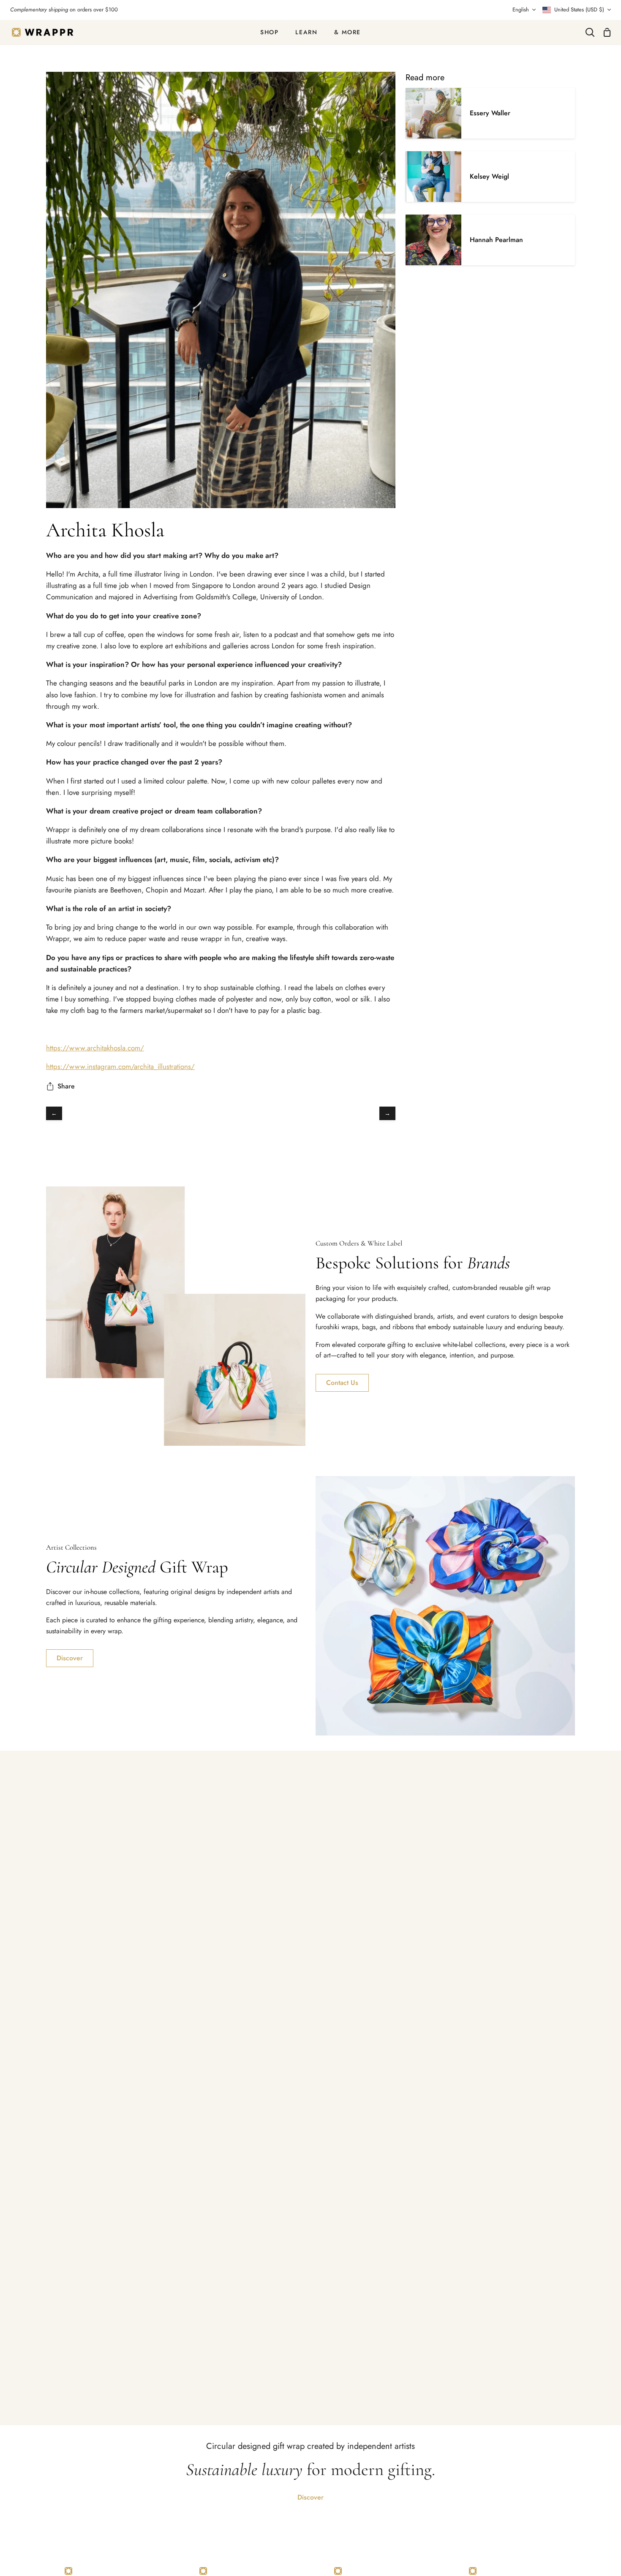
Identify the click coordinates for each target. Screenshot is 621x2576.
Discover (70, 1658)
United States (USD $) (579, 10)
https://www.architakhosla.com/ (95, 1048)
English (521, 10)
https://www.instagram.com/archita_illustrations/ (120, 1066)
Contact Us (342, 1383)
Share (66, 1086)
